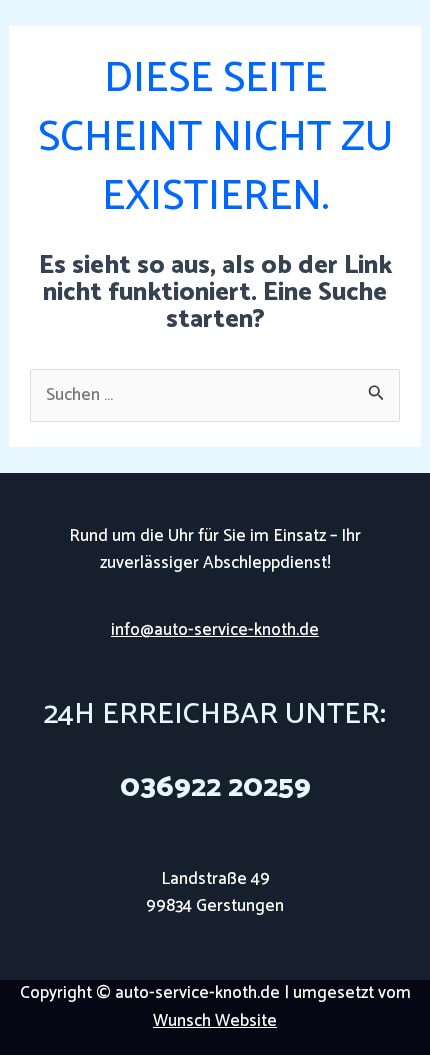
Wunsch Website (215, 1021)
